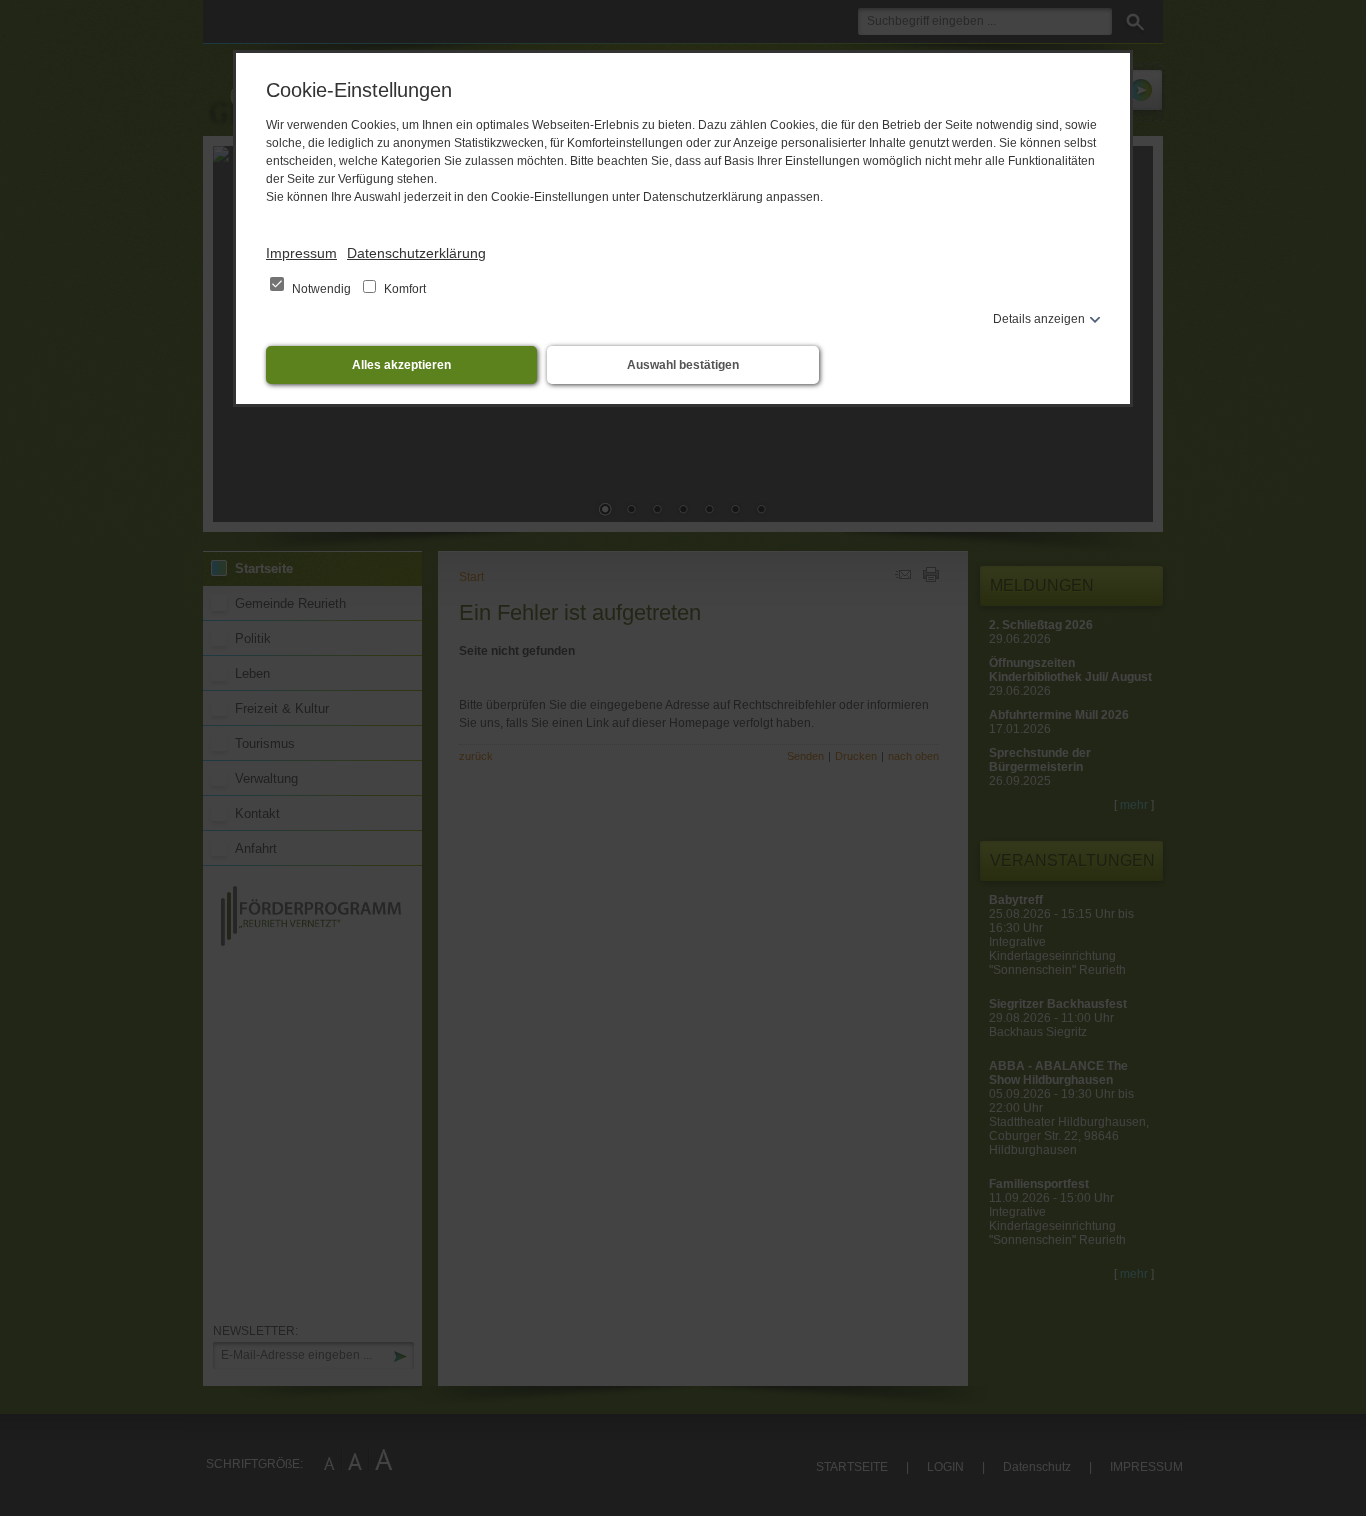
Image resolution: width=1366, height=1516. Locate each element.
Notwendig (321, 289)
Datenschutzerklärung (416, 253)
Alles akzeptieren (401, 365)
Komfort (403, 289)
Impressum (301, 253)
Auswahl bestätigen (683, 365)
